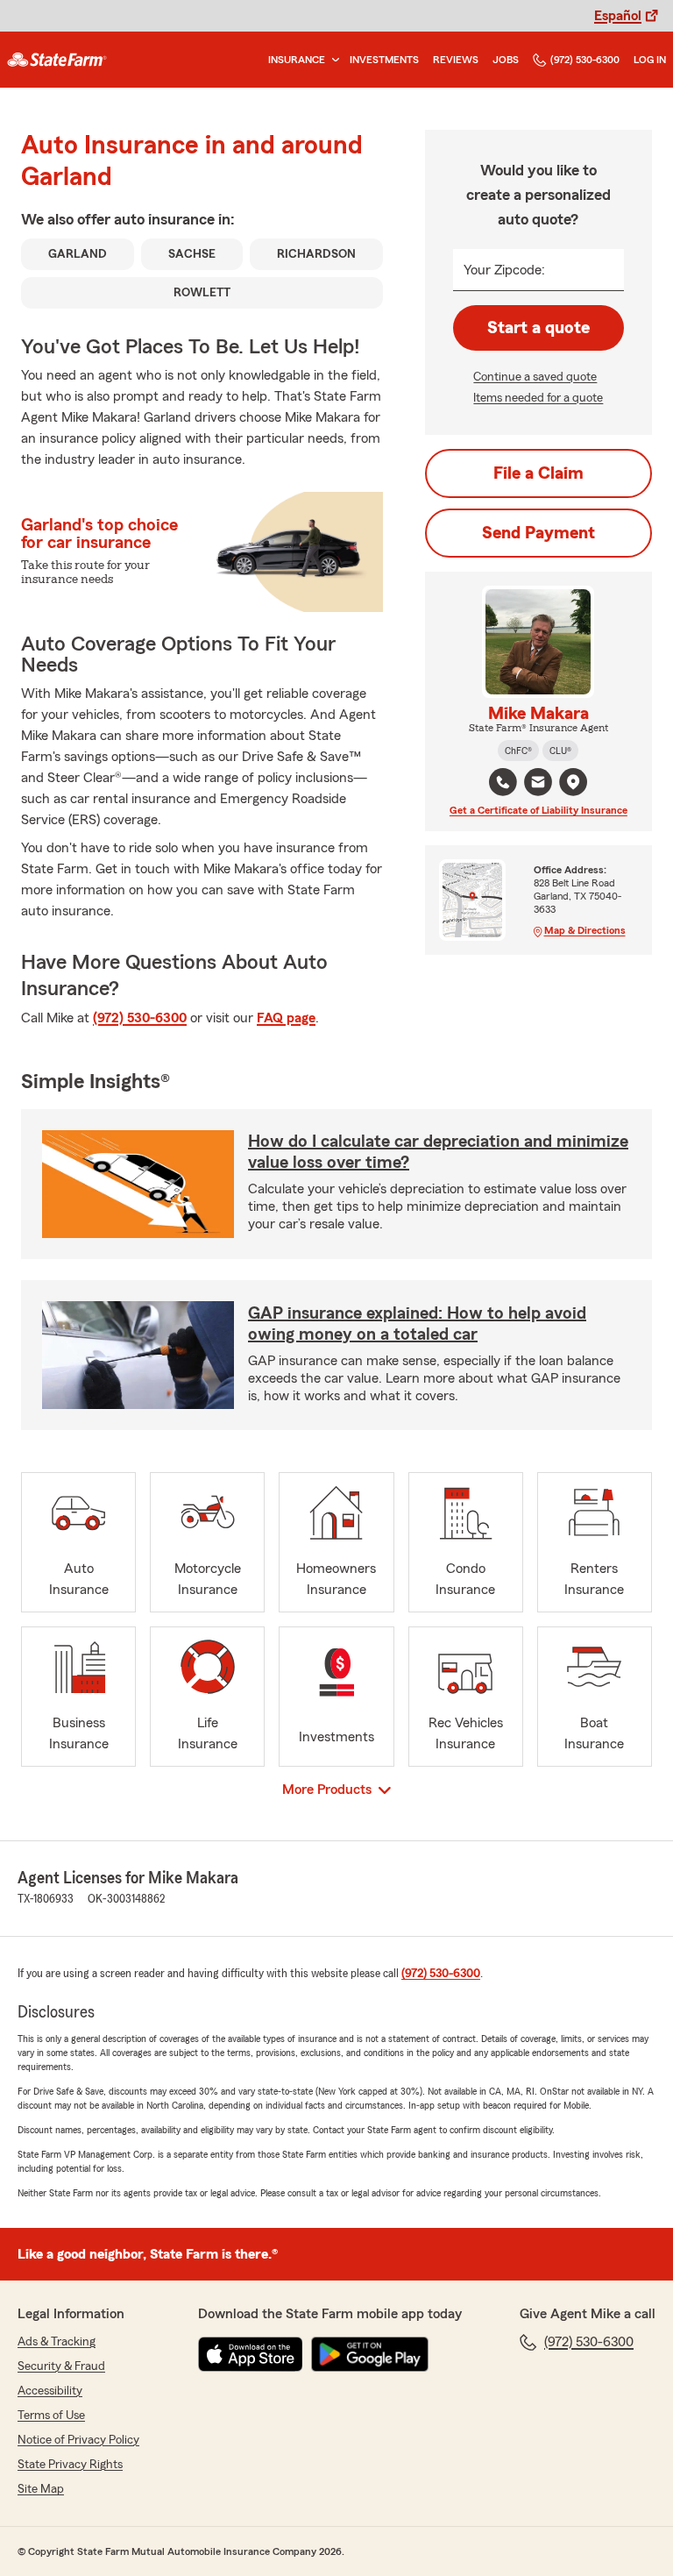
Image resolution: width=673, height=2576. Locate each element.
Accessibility (50, 2391)
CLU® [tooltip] (560, 751)
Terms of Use (51, 2416)
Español (618, 16)
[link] (57, 60)
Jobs (506, 60)
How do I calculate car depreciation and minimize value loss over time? (438, 1152)
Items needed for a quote (538, 398)
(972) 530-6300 (585, 60)
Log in (650, 60)
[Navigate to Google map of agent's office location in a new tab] (573, 782)
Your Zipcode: (504, 270)
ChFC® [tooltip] (518, 751)
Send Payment (538, 533)
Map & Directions (585, 930)
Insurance (297, 60)
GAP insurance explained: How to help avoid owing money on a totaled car (417, 1324)
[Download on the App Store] (251, 2354)
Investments (384, 60)
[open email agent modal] (538, 784)
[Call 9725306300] (503, 782)
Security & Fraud (61, 2366)
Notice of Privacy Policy (78, 2440)
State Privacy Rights (70, 2465)
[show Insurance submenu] (332, 60)
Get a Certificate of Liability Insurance (538, 810)
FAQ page (286, 1018)
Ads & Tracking (57, 2342)
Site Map (41, 2489)
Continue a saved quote (535, 377)
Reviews (456, 60)
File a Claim (538, 473)
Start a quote (538, 328)
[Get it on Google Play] (370, 2354)
